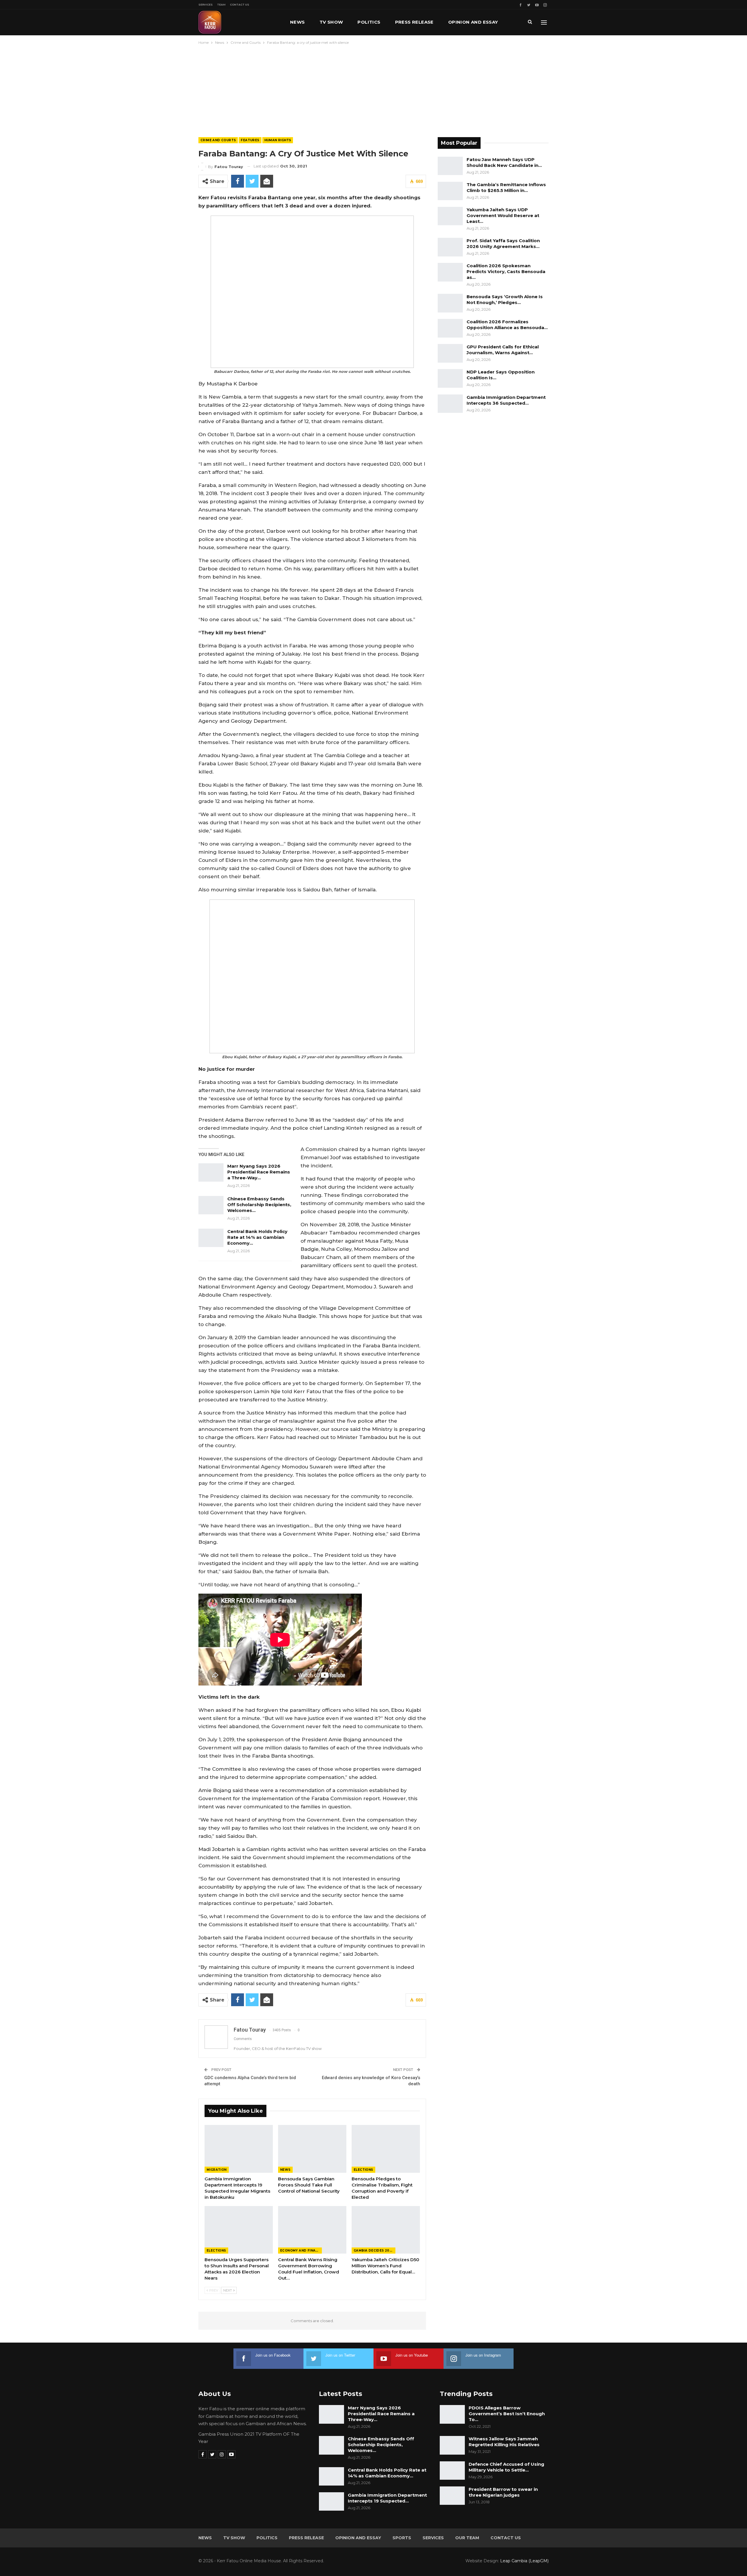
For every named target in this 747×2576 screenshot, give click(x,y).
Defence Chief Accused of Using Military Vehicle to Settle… (506, 2467)
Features (250, 140)
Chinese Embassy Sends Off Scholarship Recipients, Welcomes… (259, 1205)
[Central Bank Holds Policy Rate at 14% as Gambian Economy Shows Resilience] (211, 1238)
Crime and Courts (218, 140)
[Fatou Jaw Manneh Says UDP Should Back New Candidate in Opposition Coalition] (450, 166)
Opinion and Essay (473, 22)
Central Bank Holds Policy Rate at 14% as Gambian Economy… (257, 1237)
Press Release (414, 22)
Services (206, 5)
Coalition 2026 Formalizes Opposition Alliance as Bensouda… (507, 325)
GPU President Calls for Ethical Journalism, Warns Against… (503, 350)
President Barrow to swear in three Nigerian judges (503, 2492)
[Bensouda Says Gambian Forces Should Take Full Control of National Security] (312, 2149)
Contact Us (240, 5)
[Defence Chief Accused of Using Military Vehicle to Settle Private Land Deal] (452, 2471)
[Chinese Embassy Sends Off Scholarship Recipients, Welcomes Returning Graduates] (211, 1205)
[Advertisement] (373, 90)
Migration (217, 2170)
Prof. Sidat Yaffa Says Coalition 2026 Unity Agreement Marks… (503, 243)
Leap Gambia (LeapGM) (524, 2561)
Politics (369, 22)
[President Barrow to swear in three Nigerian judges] (452, 2496)
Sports (402, 2538)
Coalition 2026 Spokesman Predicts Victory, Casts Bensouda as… (506, 271)
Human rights (278, 140)
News (297, 22)
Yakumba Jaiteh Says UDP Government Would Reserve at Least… (503, 215)
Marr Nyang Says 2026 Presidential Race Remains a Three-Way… (259, 1172)
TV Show (331, 22)
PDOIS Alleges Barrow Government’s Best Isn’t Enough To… (507, 2414)
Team (221, 5)
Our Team (467, 2538)
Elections (363, 2170)
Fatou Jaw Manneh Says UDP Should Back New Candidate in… (504, 162)
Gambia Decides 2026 (374, 2251)
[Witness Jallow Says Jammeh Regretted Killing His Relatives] (452, 2445)
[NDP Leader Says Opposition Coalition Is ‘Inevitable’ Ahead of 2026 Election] (450, 378)
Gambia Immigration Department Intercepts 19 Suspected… (387, 2498)
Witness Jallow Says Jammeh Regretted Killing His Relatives (504, 2442)
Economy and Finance (301, 2251)
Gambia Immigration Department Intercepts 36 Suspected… (506, 400)
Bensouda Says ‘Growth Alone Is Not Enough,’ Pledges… (505, 299)
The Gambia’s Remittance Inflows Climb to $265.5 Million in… (506, 187)
